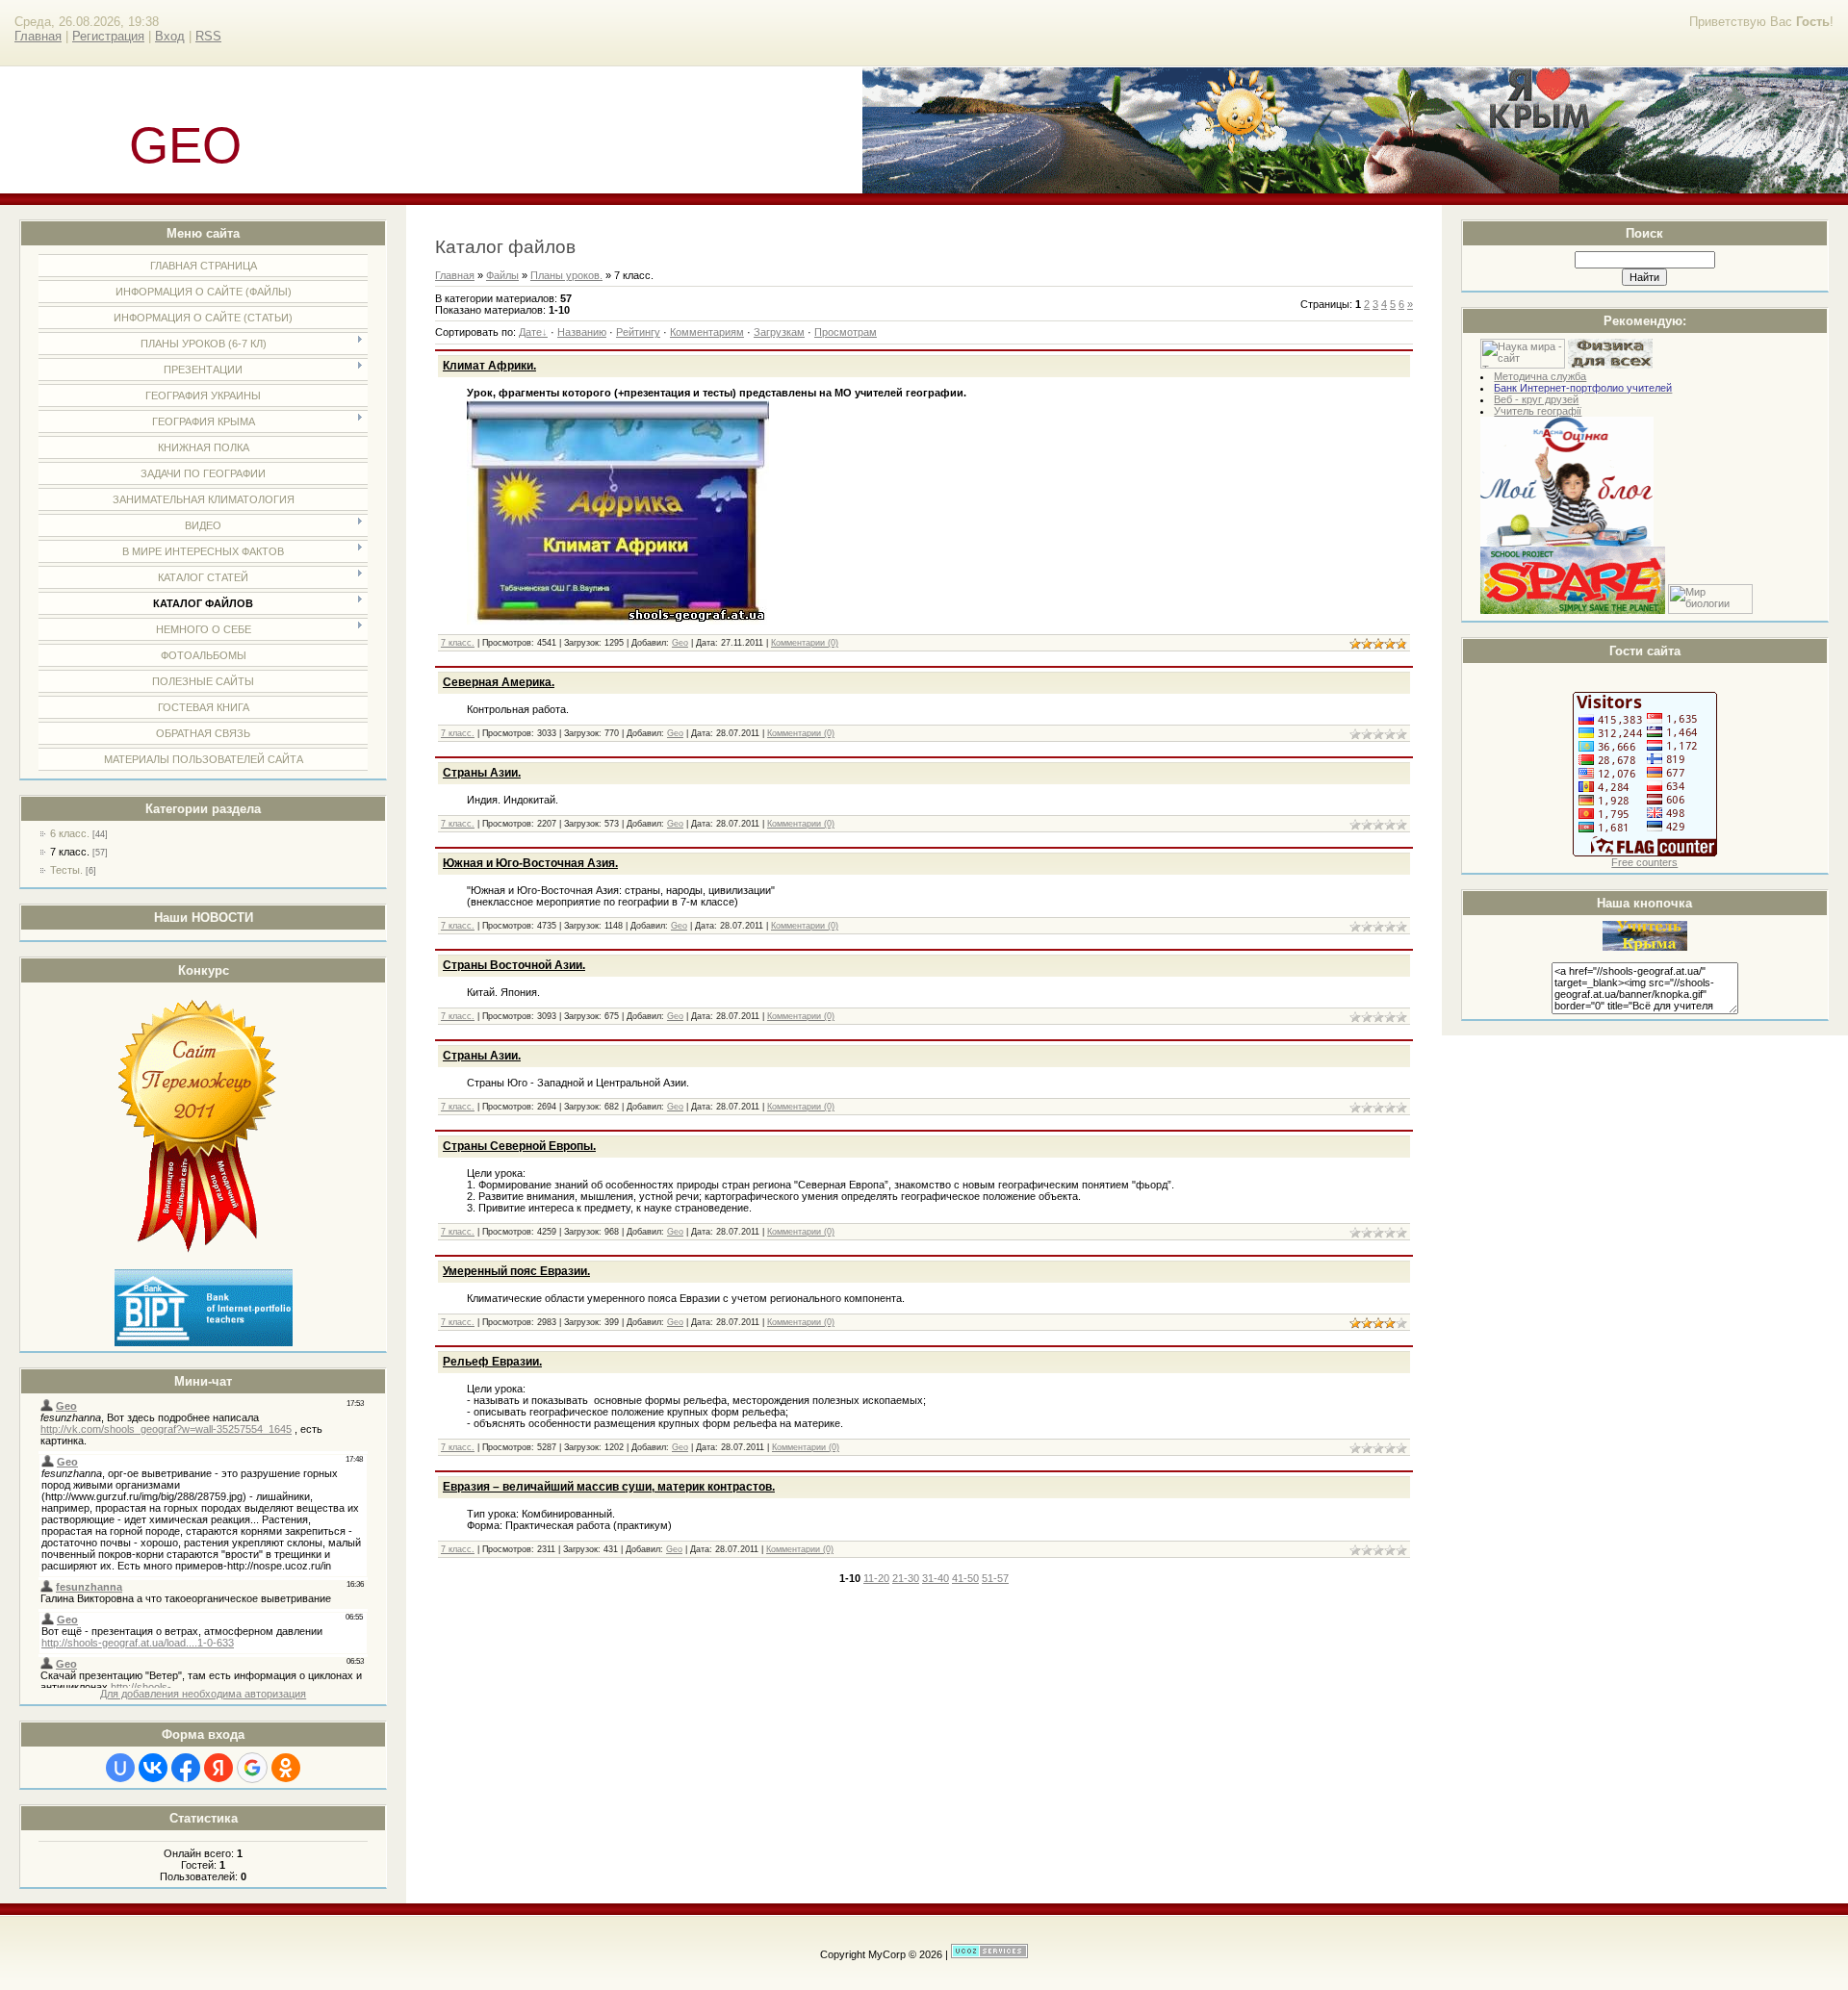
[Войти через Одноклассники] (286, 1768)
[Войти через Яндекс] (218, 1768)
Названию (582, 332)
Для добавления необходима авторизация (203, 1694)
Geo (680, 643)
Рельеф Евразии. (492, 1362)
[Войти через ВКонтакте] (153, 1768)
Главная (38, 36)
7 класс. (70, 852)
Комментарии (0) (805, 643)
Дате (530, 332)
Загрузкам (779, 332)
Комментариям (707, 332)
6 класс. (70, 833)
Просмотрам (846, 332)
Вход (170, 36)
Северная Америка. (499, 682)
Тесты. (66, 870)
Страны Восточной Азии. (514, 965)
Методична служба (1540, 376)
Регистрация (108, 36)
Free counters (1644, 862)
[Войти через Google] (252, 1768)
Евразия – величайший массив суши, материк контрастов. (609, 1487)
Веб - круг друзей (1536, 399)
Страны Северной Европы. (519, 1146)
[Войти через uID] (120, 1768)
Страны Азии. (482, 773)
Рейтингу (638, 332)
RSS (208, 36)
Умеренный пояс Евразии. (516, 1271)
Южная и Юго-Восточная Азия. (530, 863)
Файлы (502, 275)
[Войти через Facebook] (186, 1768)
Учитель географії (1538, 411)
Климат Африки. (489, 366)
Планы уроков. (566, 275)
